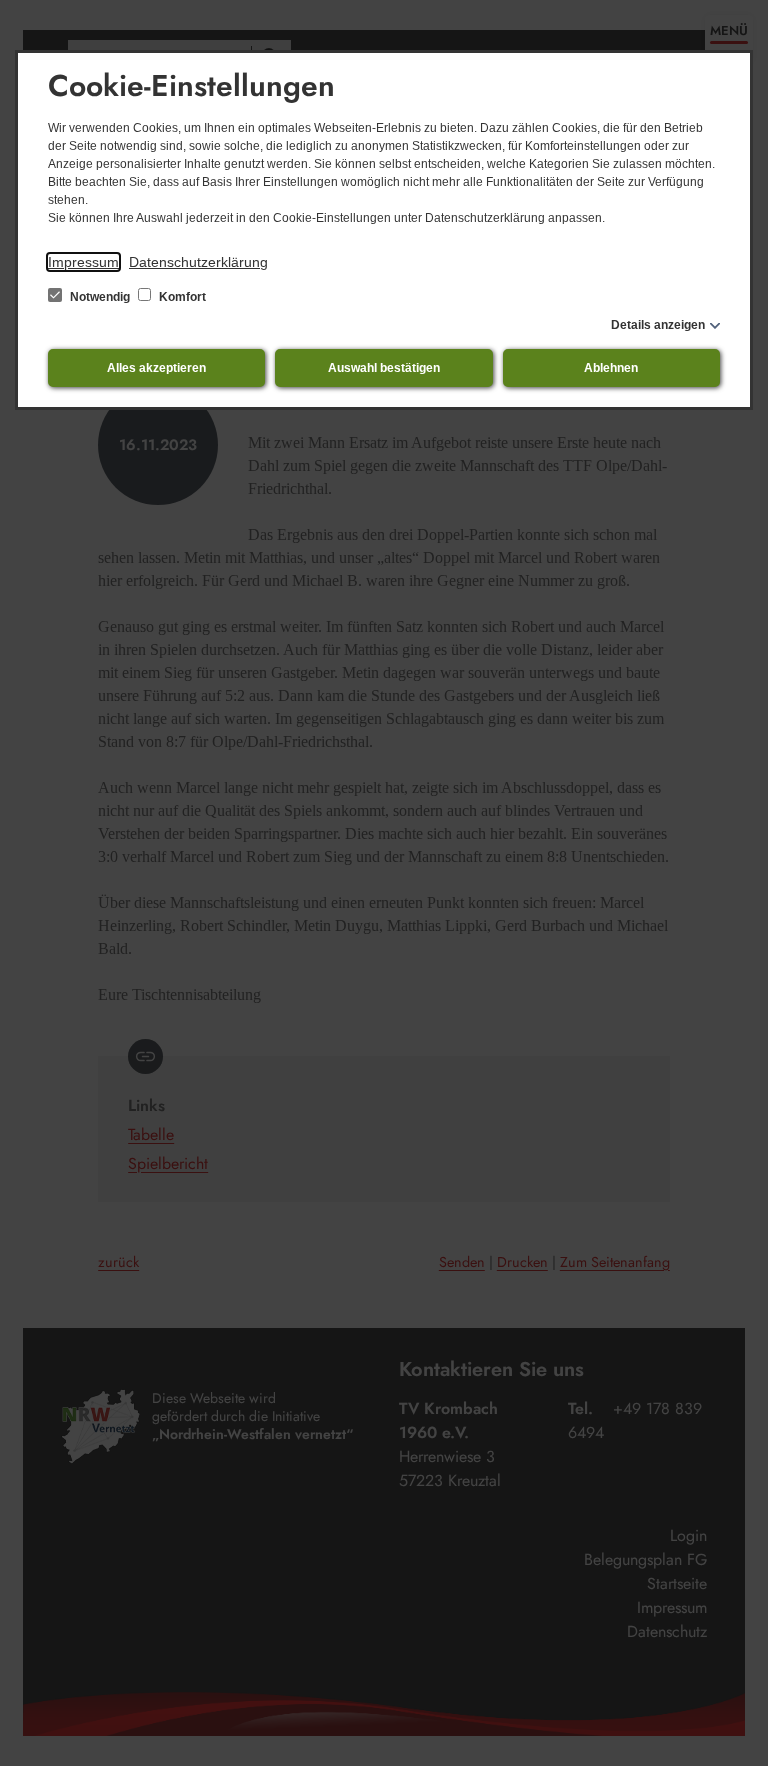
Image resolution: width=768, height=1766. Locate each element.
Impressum (83, 262)
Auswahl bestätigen (384, 368)
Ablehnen (611, 368)
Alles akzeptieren (156, 368)
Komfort (181, 297)
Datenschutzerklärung (198, 262)
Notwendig (100, 297)
